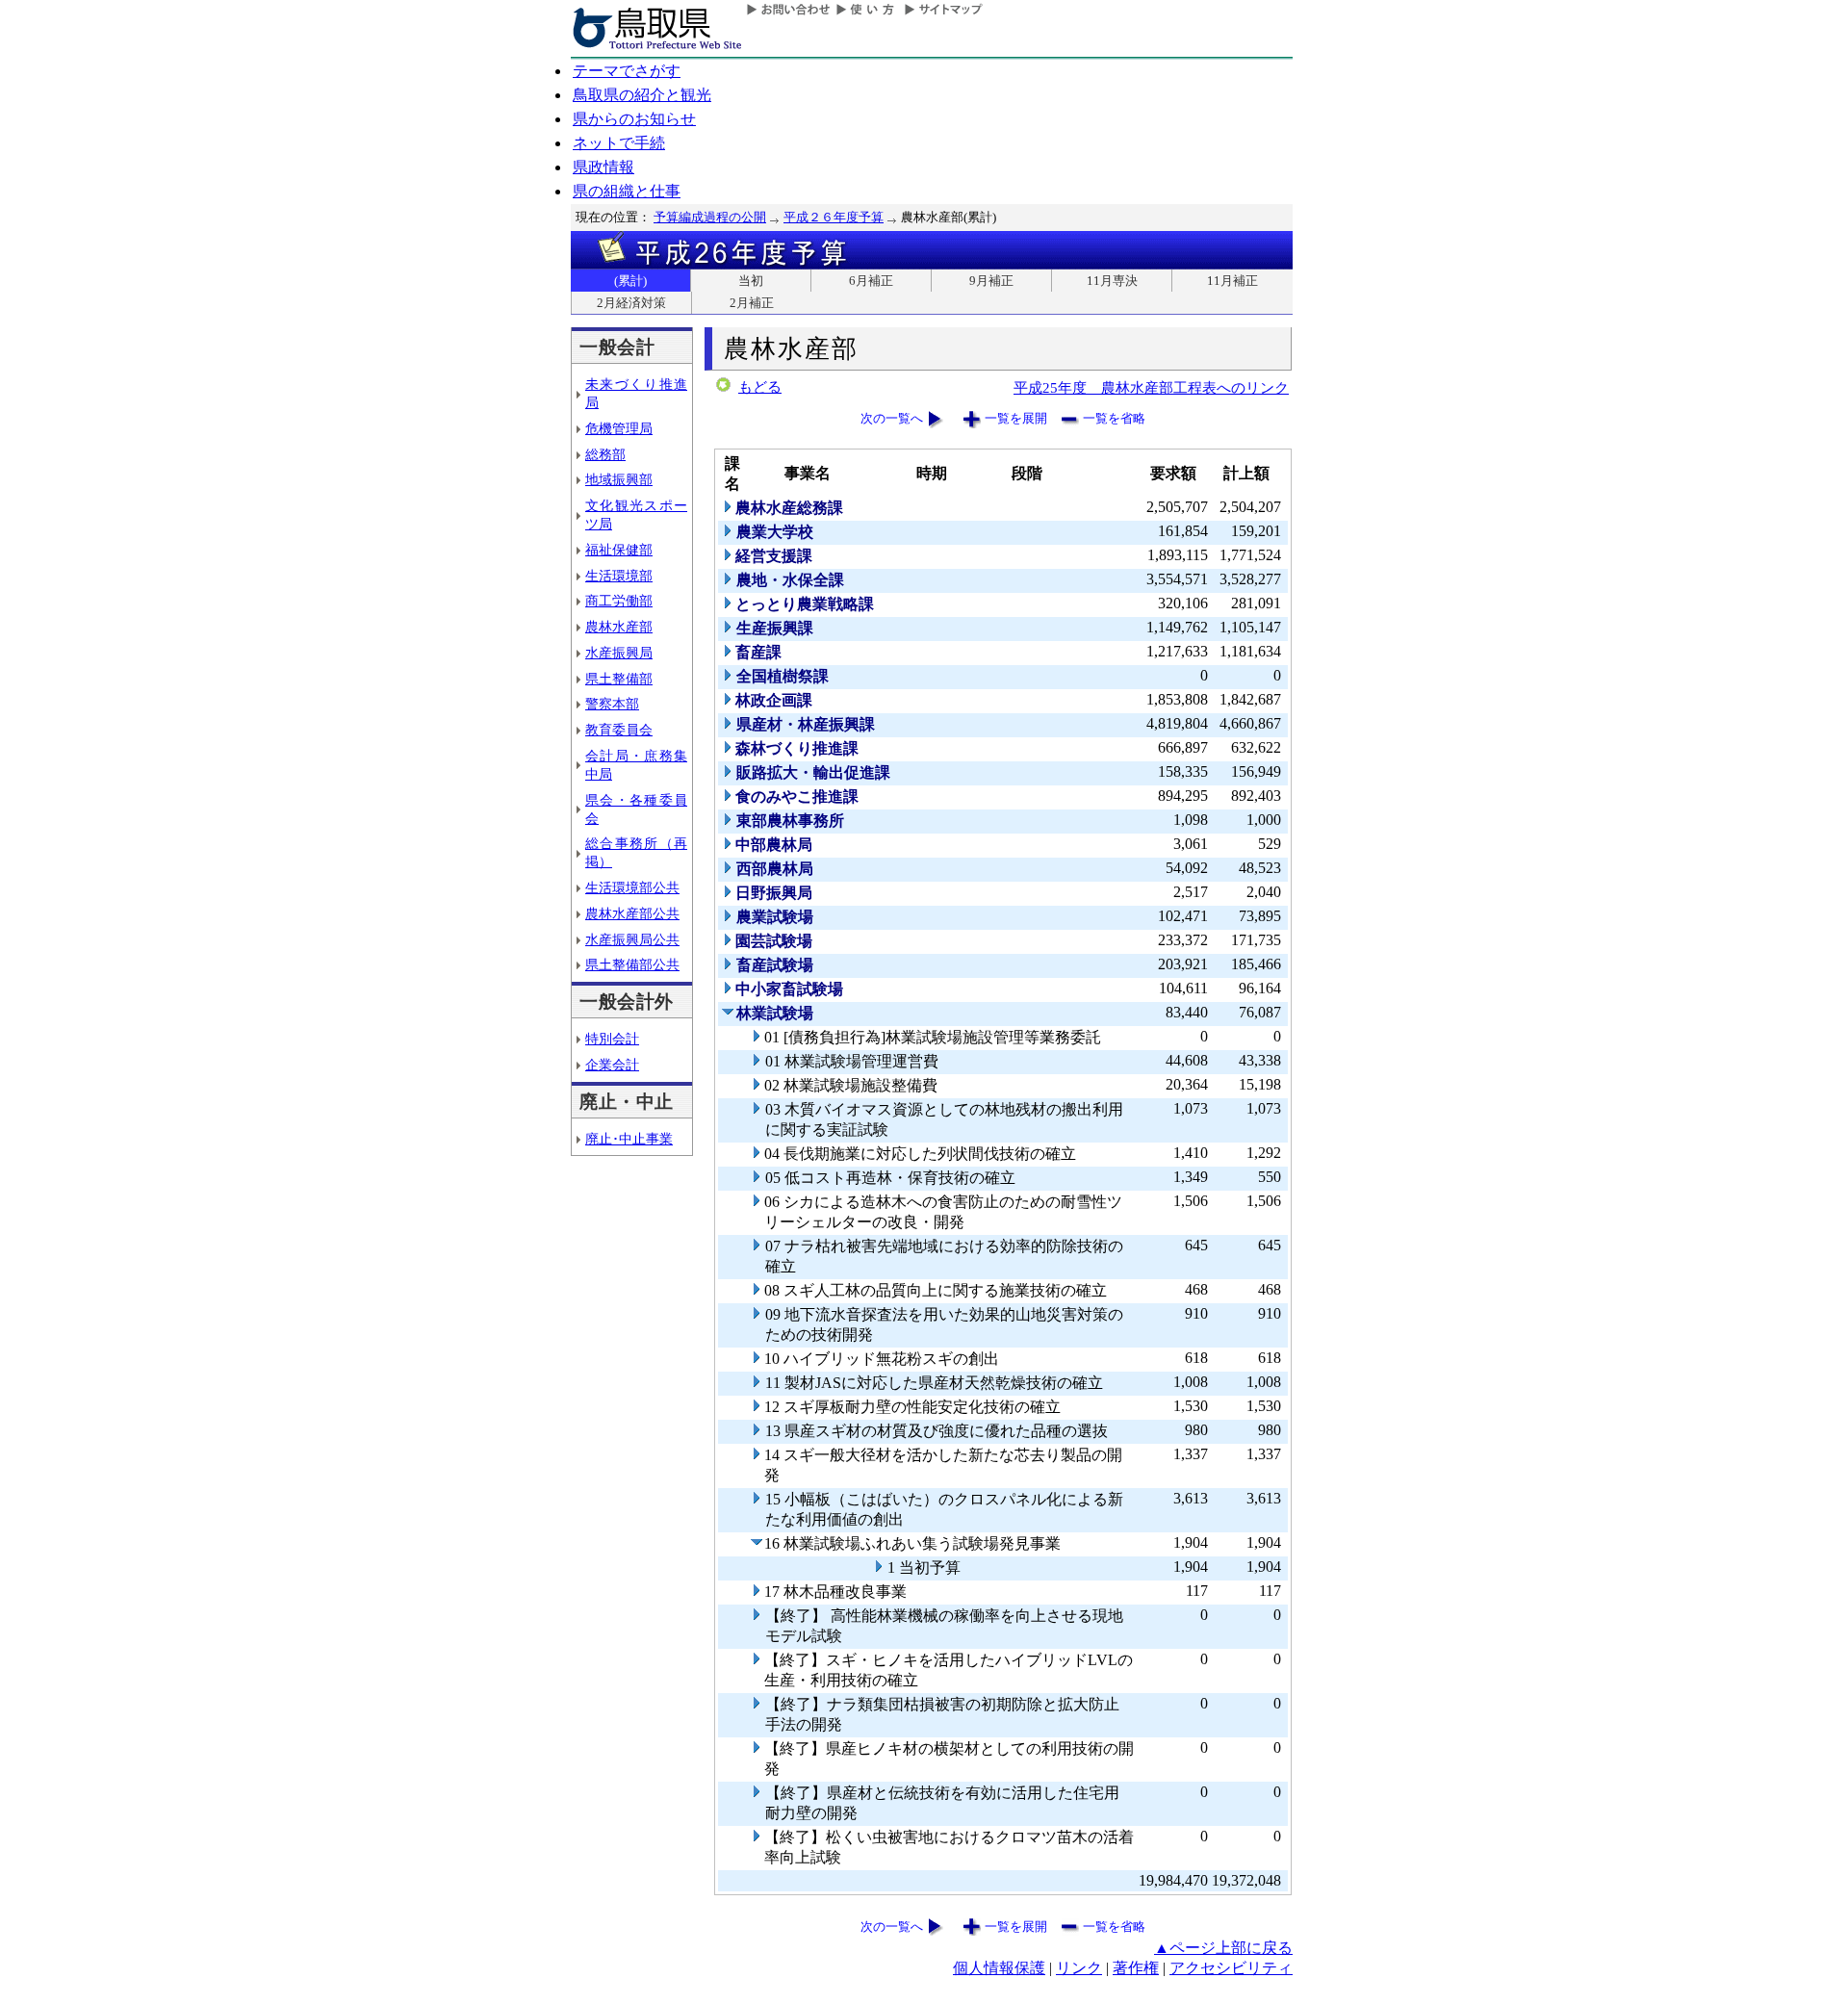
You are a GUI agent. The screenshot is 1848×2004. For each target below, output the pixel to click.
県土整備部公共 (632, 964)
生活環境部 (619, 576)
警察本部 (612, 704)
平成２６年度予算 (834, 217)
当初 (751, 281)
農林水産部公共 (632, 913)
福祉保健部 (619, 550)
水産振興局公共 (632, 939)
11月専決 (1112, 281)
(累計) (630, 281)
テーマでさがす (627, 71)
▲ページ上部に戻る (1223, 1948)
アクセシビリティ (1231, 1968)
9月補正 (991, 281)
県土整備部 (619, 679)
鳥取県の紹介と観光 (642, 95)
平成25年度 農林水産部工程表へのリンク (1151, 387)
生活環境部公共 (632, 887)
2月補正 (752, 303)
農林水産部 (619, 627)
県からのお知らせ (634, 119)
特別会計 (612, 1039)
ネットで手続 (619, 143)
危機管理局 (619, 428)
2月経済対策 (631, 303)
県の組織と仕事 (627, 191)
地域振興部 (619, 479)
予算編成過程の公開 (710, 217)
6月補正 (871, 281)
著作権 (1136, 1968)
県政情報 (603, 167)
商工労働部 (619, 601)
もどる (760, 387)
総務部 (605, 454)
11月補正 (1232, 281)
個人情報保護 (999, 1968)
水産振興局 (619, 653)
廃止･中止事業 (629, 1139)
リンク (1079, 1968)
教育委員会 (619, 730)
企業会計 (612, 1065)
